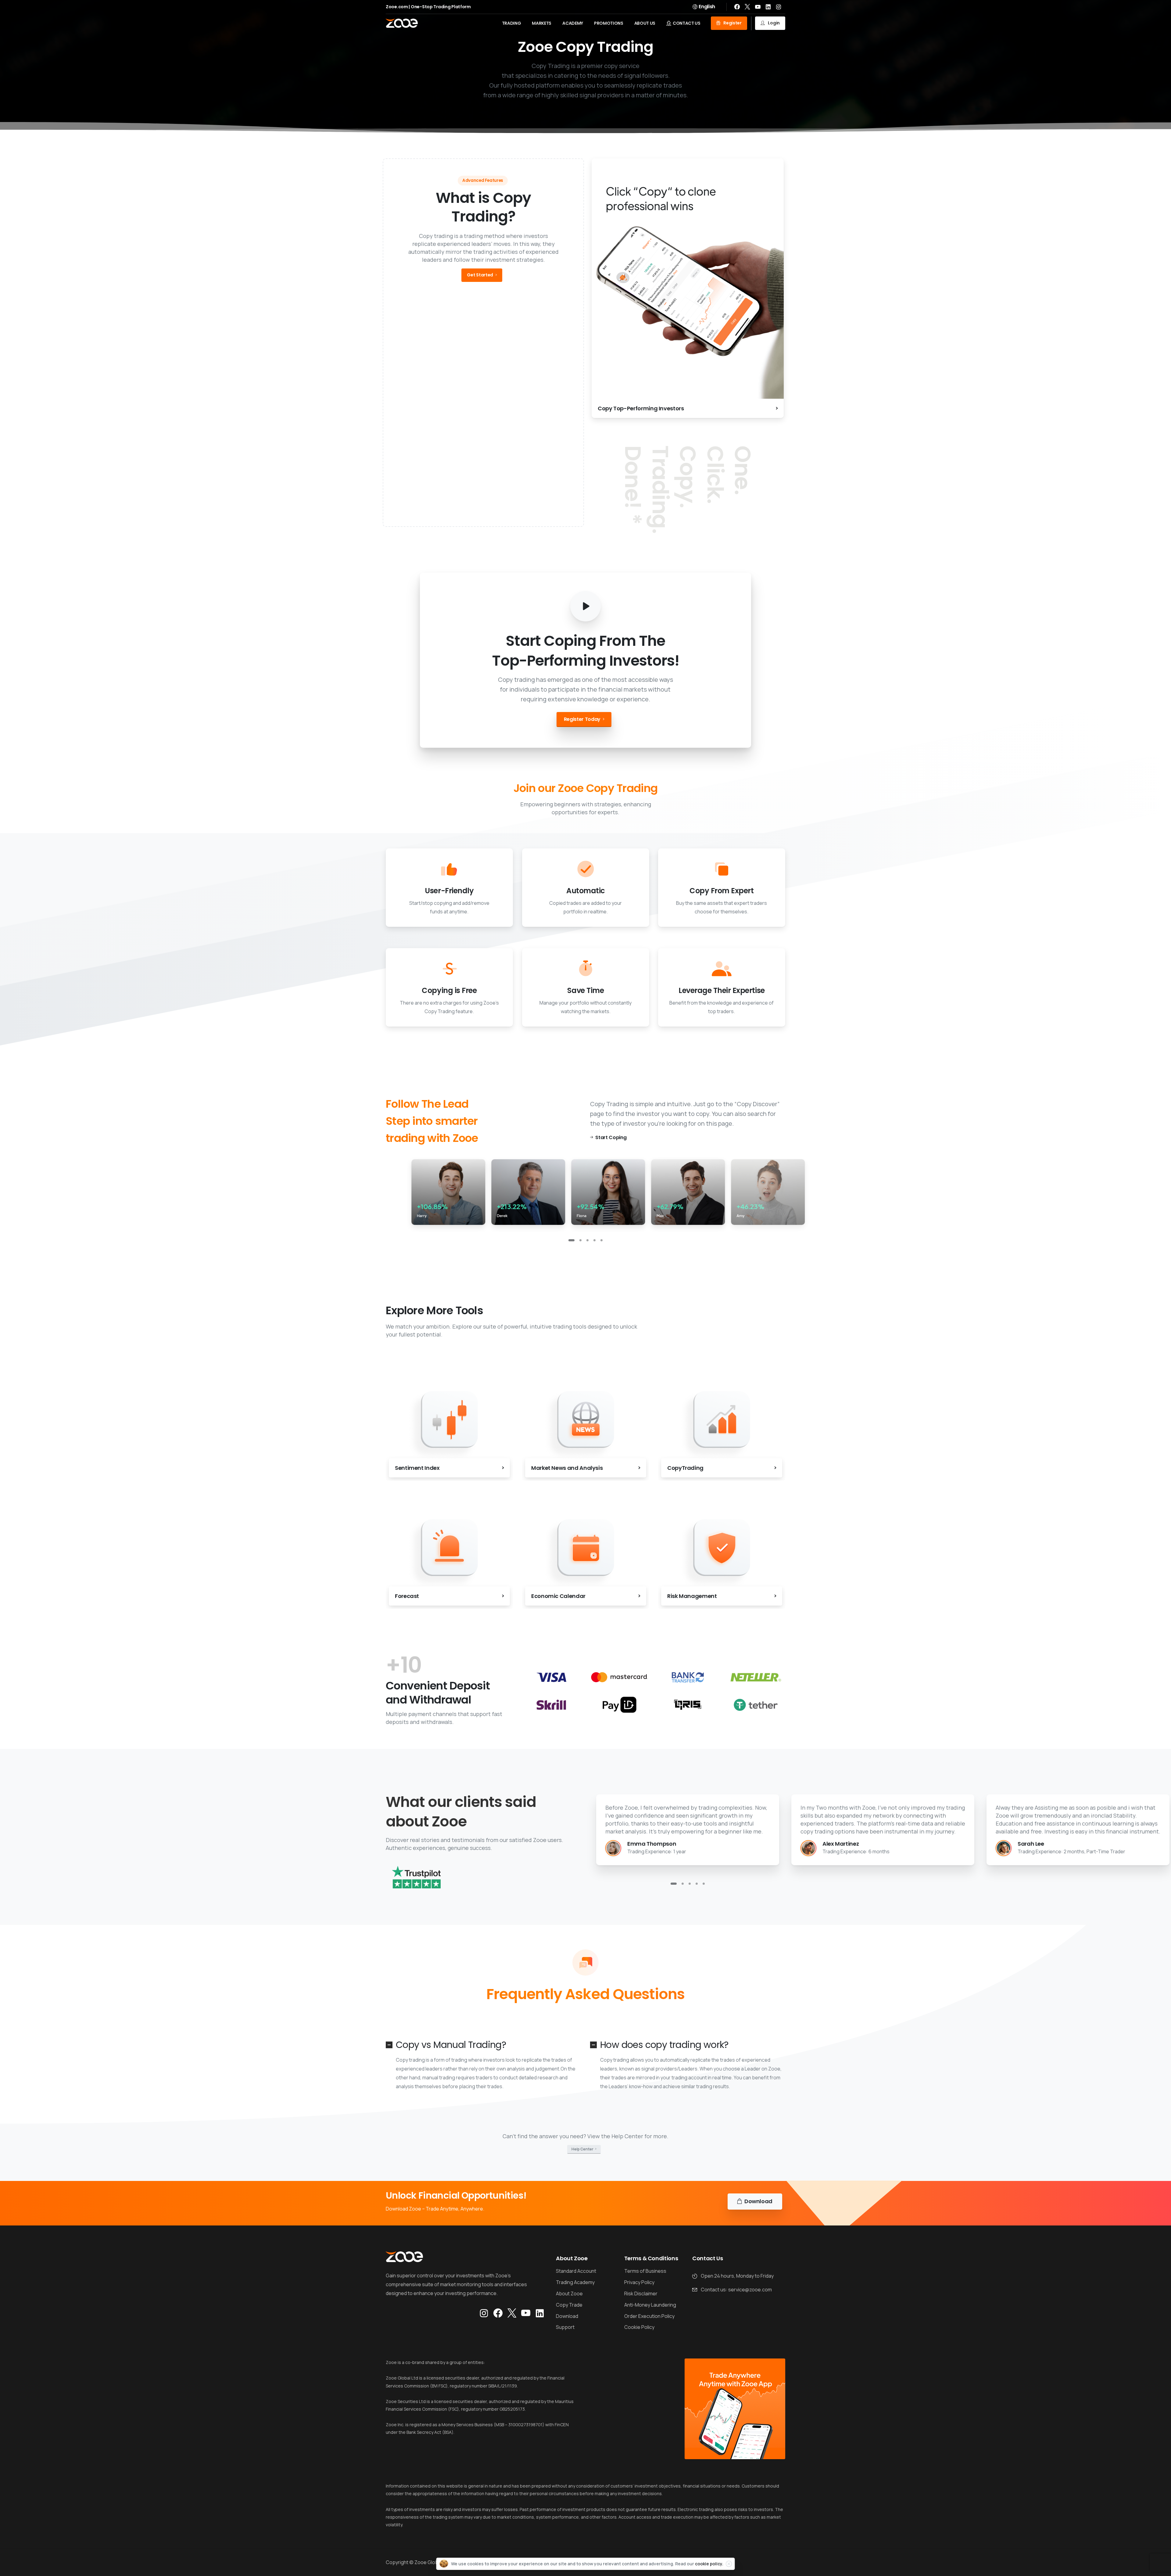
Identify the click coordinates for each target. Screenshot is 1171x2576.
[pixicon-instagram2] (484, 2313)
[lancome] (688, 1705)
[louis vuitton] (688, 1677)
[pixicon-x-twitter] (512, 2313)
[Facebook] (737, 7)
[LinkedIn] (768, 7)
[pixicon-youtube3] (526, 2313)
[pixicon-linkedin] (540, 2313)
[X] (747, 7)
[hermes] (620, 1705)
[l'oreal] (620, 1677)
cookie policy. (709, 2564)
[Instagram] (779, 7)
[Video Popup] (585, 606)
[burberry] (551, 1705)
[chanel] (756, 1705)
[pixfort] (756, 1677)
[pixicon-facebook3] (498, 2313)
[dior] (551, 1677)
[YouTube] (758, 7)
